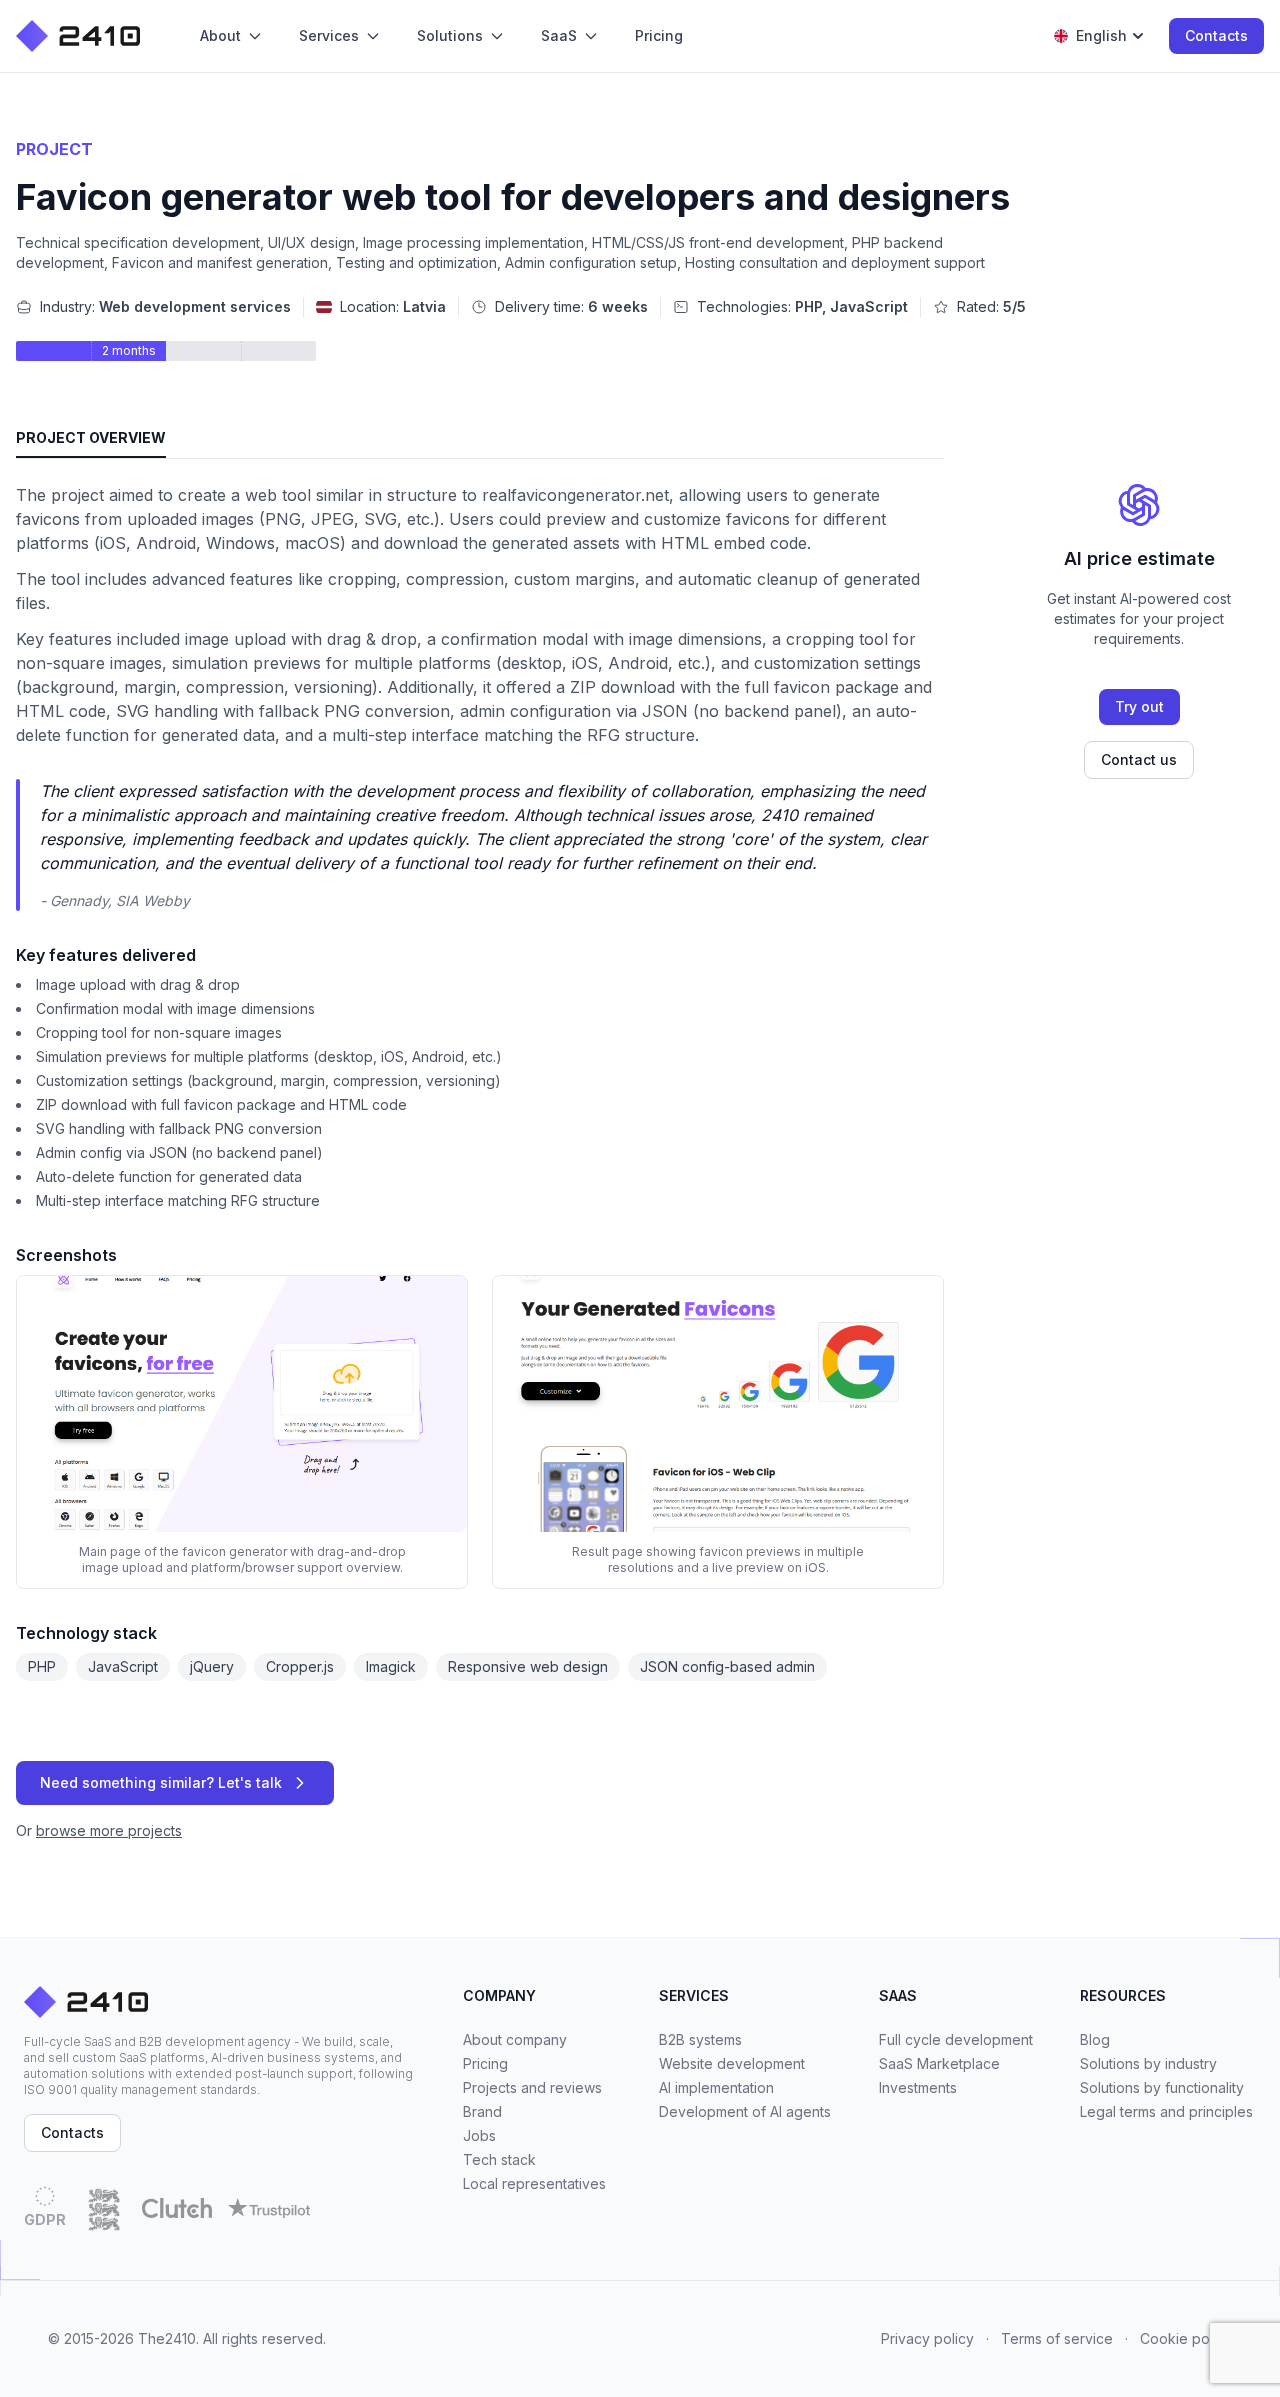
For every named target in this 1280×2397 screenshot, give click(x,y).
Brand (482, 2111)
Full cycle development (956, 2039)
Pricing (485, 2063)
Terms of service (1057, 2338)
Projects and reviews (532, 2087)
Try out (1139, 706)
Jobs (479, 2135)
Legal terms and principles (1166, 2111)
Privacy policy (927, 2338)
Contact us (1139, 759)
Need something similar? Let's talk (161, 1782)
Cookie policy (1186, 2338)
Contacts (1216, 35)
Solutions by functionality (1162, 2087)
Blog (1095, 2039)
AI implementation (716, 2087)
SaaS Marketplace (939, 2063)
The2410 (167, 2338)
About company (515, 2039)
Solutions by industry (1148, 2063)
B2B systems (700, 2039)
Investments (918, 2087)
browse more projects (109, 1830)
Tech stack (499, 2159)
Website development (732, 2063)
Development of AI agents (745, 2111)
